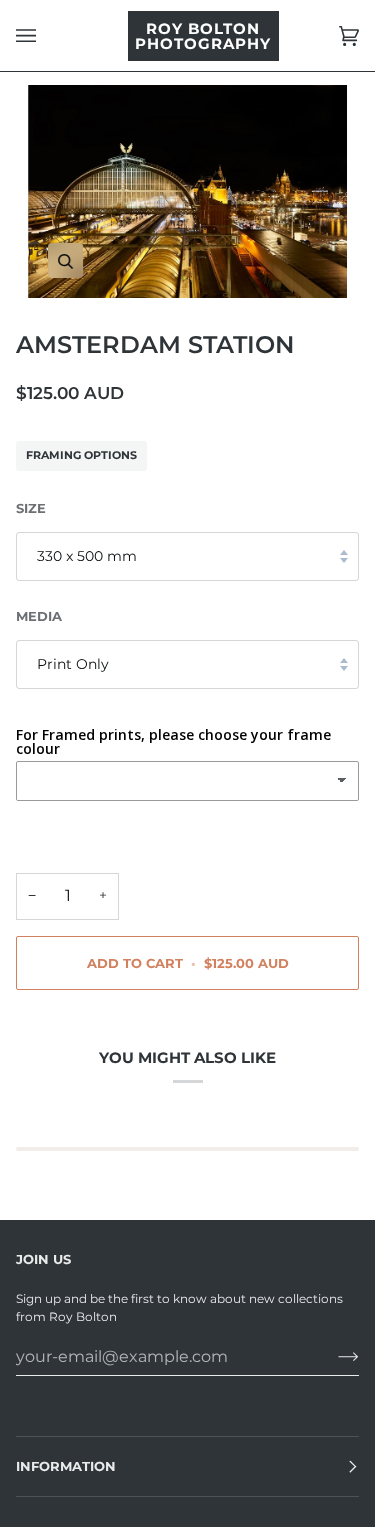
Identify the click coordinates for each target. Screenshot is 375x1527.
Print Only (73, 664)
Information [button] (66, 1466)
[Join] (332, 1356)
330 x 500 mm (87, 556)
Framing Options (81, 455)
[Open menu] (46, 35)
